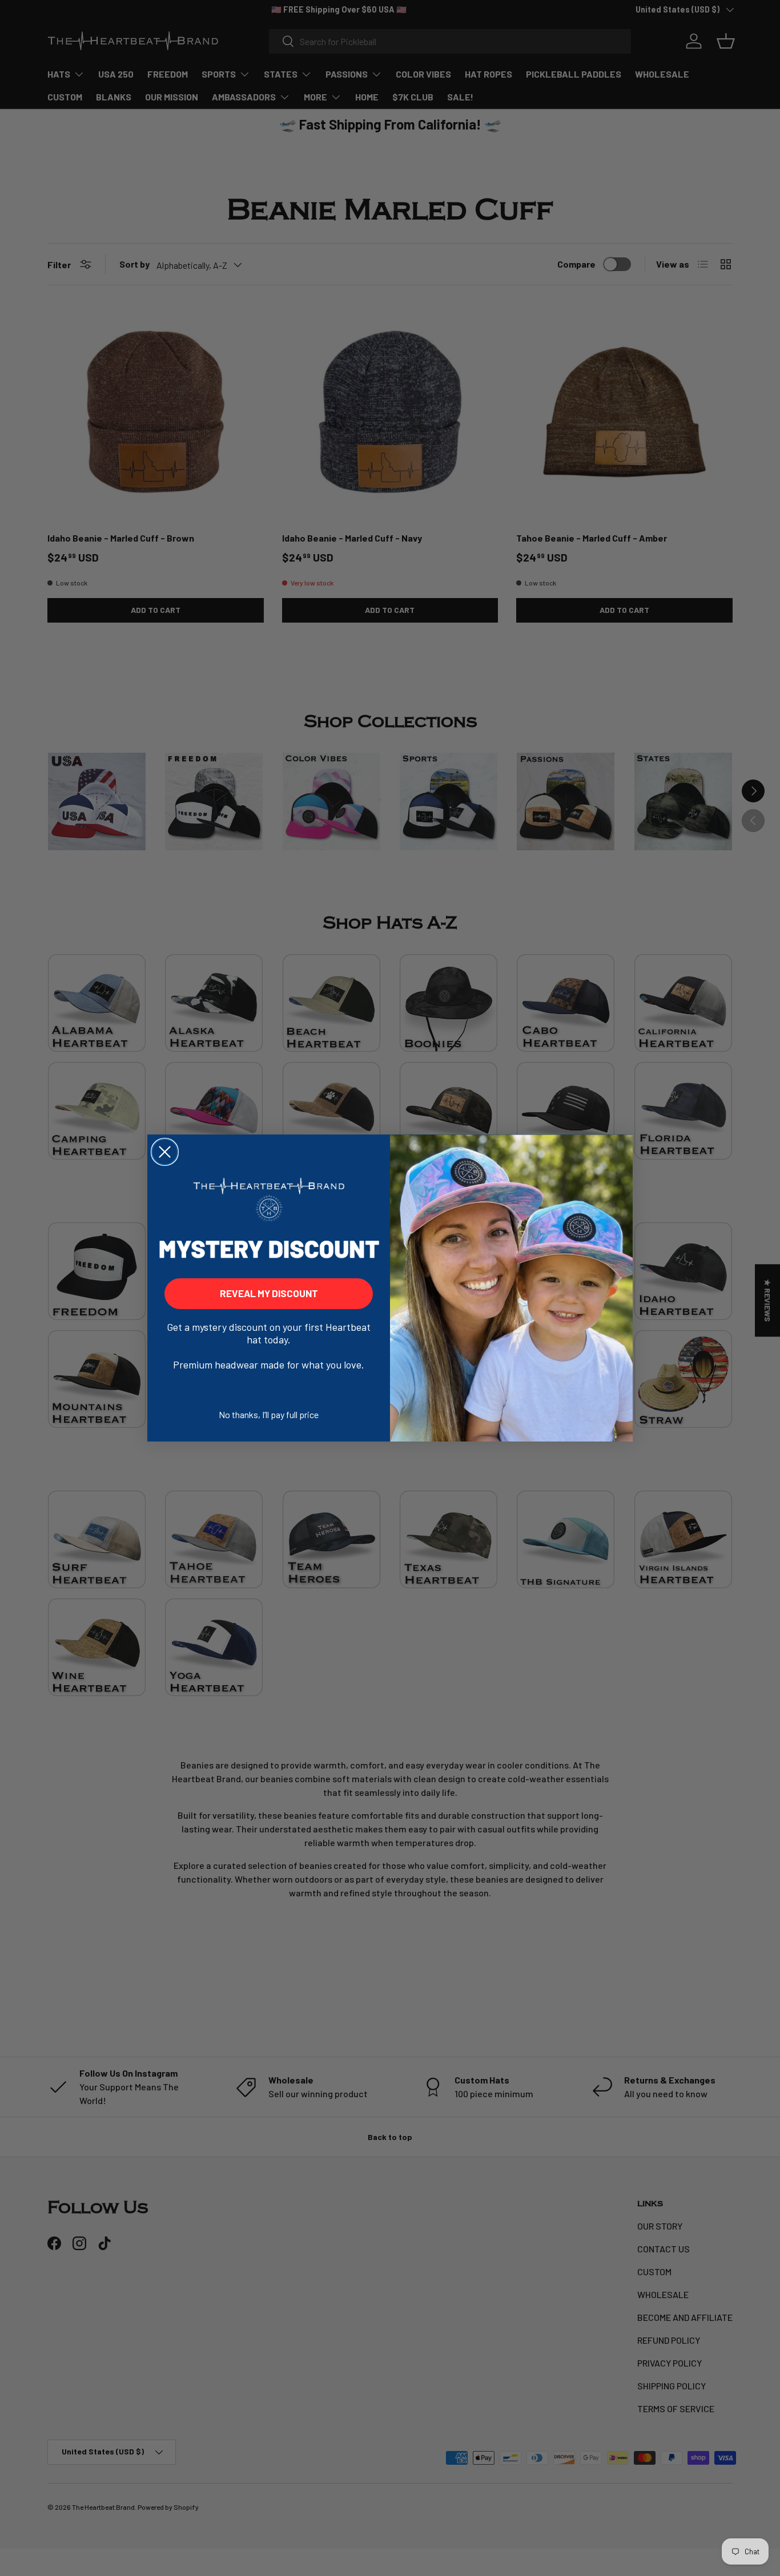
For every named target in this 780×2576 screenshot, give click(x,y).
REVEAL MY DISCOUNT (269, 1293)
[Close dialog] (165, 1152)
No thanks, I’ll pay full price (269, 1414)
